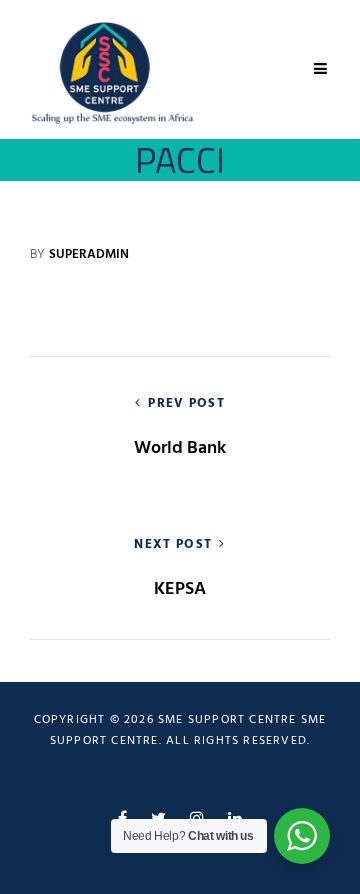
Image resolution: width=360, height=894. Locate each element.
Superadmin (89, 254)
